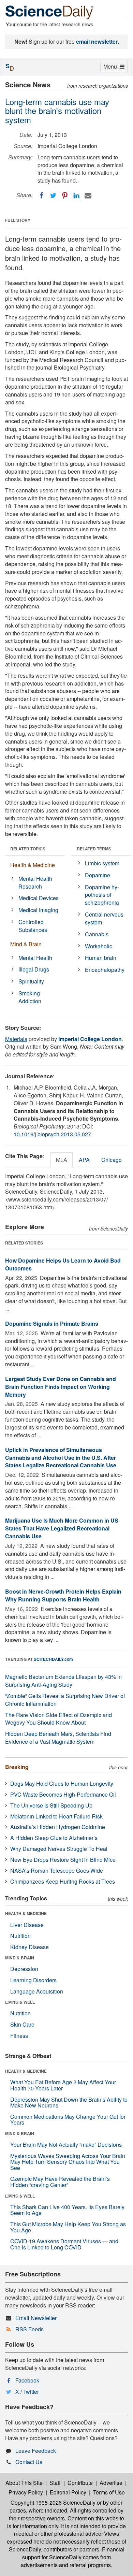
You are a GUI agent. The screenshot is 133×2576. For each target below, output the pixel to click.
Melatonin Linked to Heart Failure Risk (56, 1816)
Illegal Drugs (34, 969)
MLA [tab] (62, 1160)
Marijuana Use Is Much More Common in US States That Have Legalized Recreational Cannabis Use (62, 1528)
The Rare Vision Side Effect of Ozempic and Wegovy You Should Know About (58, 1719)
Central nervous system (104, 918)
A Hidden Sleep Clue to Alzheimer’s (54, 1838)
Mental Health (35, 958)
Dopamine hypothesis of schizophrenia (102, 895)
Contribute (80, 2483)
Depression (24, 1969)
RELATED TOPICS (28, 849)
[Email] (88, 196)
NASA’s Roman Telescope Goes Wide (57, 1870)
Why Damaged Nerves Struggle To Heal (59, 1849)
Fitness (19, 2036)
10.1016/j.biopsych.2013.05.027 (52, 1134)
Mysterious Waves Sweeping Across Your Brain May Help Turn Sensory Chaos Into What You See (68, 2162)
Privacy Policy (26, 2492)
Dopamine (98, 875)
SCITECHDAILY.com (53, 1659)
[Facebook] (42, 196)
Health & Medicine (33, 865)
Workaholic (99, 946)
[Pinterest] (65, 196)
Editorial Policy (68, 2492)
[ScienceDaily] (49, 12)
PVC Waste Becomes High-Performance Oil (63, 1794)
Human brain (101, 958)
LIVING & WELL (20, 2002)
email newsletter (97, 41)
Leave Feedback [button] (36, 2451)
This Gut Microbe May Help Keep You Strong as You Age (68, 2227)
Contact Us (29, 2462)
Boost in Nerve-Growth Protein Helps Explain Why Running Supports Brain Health (63, 1595)
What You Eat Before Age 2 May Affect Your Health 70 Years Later (63, 2085)
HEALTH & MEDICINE (26, 1913)
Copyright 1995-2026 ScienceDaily (53, 2502)
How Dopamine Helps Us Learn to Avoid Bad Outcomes (63, 1264)
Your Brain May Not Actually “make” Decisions (66, 2145)
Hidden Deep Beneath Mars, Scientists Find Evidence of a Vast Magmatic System (58, 1738)
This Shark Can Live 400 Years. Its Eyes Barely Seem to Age (67, 2210)
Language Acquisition (37, 1991)
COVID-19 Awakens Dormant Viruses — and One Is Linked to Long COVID (64, 2244)
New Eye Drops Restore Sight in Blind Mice (63, 1860)
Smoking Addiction (30, 997)
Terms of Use (109, 2492)
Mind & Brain (26, 944)
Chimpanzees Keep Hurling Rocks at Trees (63, 1881)
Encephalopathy (105, 970)
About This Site (24, 2483)
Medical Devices (39, 898)
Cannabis (97, 934)
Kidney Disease (29, 1947)
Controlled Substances (33, 926)
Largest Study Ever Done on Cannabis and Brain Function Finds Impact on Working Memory (61, 1387)
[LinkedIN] (76, 196)
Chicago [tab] (112, 1160)
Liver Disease (27, 1925)
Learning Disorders (33, 1980)
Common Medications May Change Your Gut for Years (68, 2120)
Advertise (111, 2483)
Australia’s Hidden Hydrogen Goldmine (58, 1827)
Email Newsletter (36, 2318)
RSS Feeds (29, 2329)
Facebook (27, 2380)
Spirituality (31, 981)
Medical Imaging (38, 910)
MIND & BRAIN (20, 1958)
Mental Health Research (35, 882)
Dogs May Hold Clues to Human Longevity (62, 1783)
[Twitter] (53, 196)
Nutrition (20, 1936)
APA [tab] (84, 1160)
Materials (16, 1039)
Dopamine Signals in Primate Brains (52, 1323)
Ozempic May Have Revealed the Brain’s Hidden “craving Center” (60, 2182)
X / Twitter (27, 2392)
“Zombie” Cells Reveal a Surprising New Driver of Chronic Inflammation (65, 1700)
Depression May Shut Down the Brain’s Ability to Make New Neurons (69, 2103)
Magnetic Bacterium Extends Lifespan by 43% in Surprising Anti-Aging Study (63, 1681)
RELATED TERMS (94, 849)
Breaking (17, 1767)
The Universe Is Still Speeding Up (51, 1805)
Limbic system (102, 863)
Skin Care (22, 2024)
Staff (55, 2483)
